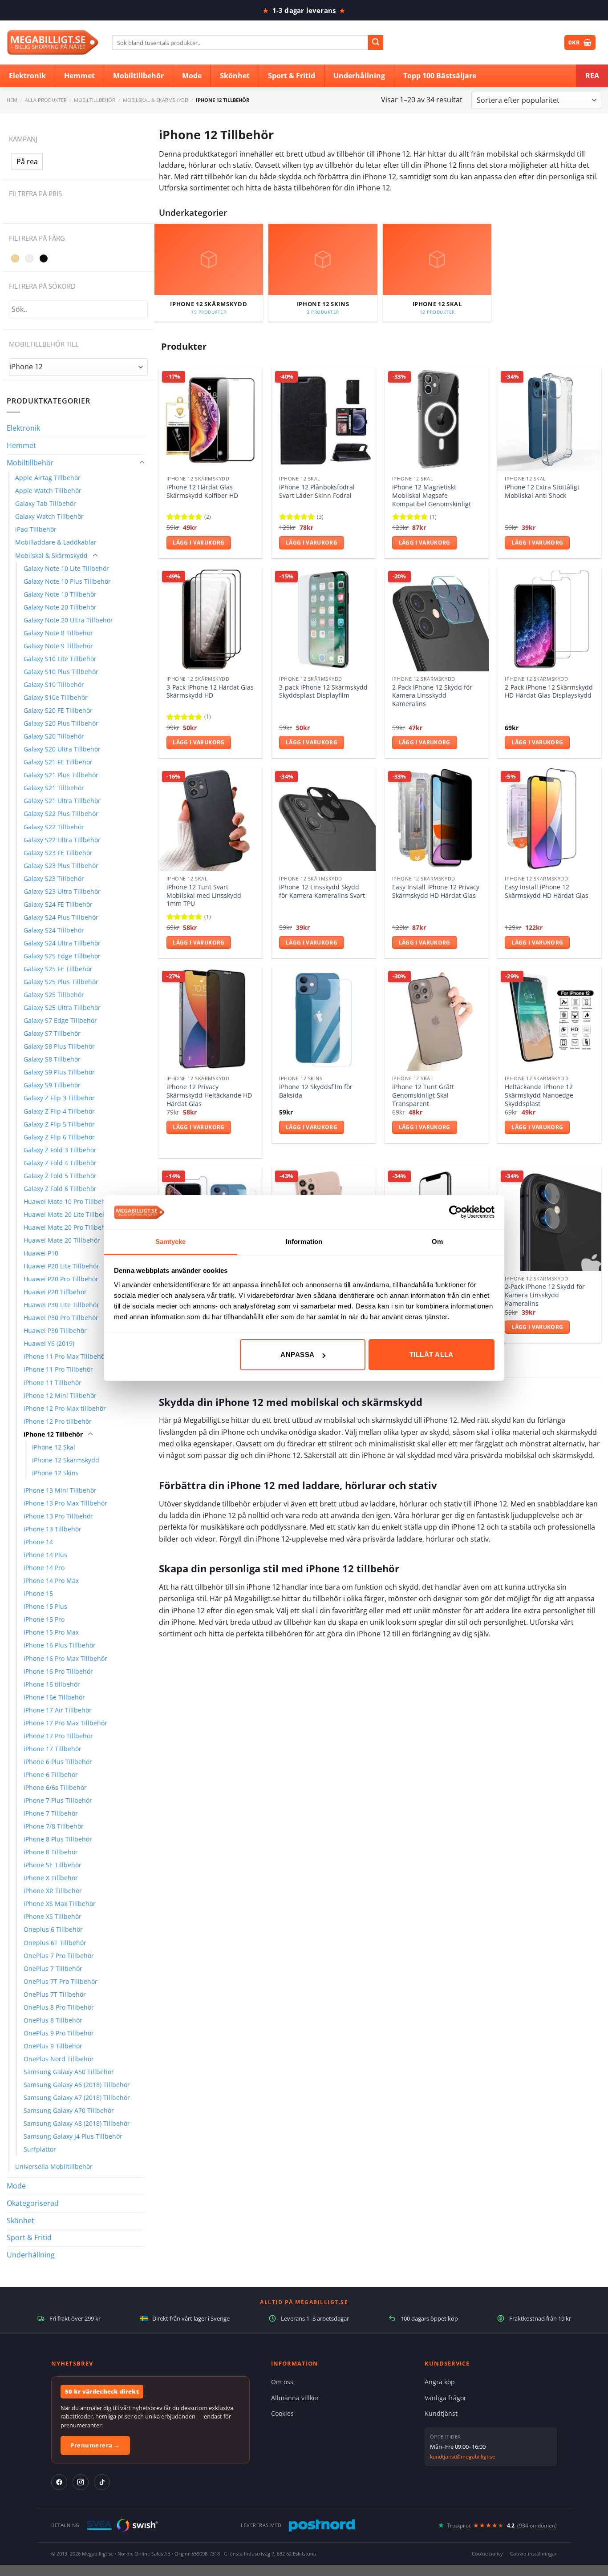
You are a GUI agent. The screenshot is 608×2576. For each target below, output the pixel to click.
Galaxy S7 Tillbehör (52, 1033)
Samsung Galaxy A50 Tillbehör (69, 2072)
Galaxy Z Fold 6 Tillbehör (60, 1189)
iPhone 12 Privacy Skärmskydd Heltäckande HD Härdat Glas (209, 1095)
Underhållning (31, 2255)
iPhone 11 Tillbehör (53, 1383)
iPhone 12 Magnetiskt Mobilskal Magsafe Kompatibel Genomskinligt (432, 495)
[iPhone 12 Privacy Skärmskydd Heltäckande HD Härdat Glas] (211, 1019)
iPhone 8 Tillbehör (51, 1852)
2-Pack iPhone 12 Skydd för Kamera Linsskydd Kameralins (432, 696)
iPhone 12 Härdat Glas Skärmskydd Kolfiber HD (202, 491)
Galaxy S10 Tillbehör (54, 684)
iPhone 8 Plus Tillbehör (58, 1839)
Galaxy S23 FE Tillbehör (58, 853)
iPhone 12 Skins (55, 1473)
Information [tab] (304, 1242)
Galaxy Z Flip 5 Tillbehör (59, 1124)
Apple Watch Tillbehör (48, 491)
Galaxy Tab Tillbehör (46, 503)
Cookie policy (487, 2554)
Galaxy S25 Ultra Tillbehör (62, 1007)
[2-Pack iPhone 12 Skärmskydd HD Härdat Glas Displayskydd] (549, 619)
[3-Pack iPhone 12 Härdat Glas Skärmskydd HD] (211, 619)
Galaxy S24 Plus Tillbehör (61, 917)
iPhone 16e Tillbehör (54, 1697)
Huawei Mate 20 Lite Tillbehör (68, 1214)
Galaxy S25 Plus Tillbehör (61, 982)
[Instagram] (81, 2482)
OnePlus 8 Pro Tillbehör (59, 2007)
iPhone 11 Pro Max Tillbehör (65, 1356)
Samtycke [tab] (171, 1242)
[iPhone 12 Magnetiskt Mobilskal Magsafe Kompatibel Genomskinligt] (437, 419)
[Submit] (376, 43)
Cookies (282, 2413)
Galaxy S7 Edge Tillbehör (60, 1020)
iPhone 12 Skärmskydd (66, 1460)
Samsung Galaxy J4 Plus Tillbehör (73, 2136)
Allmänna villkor (295, 2398)
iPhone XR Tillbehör (53, 1891)
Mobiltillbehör (95, 100)
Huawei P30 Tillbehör (55, 1330)
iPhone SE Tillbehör (53, 1865)
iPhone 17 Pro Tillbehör (58, 1736)
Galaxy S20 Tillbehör (54, 736)
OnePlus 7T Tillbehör (55, 1994)
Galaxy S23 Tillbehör (54, 878)
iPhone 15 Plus (45, 1606)
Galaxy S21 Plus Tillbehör (61, 775)
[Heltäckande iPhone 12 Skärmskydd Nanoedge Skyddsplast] (549, 1019)
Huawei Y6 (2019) (49, 1343)
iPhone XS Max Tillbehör (60, 1904)
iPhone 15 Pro (44, 1619)
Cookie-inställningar (533, 2554)
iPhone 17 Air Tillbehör (58, 1710)
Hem (12, 100)
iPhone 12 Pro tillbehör (58, 1421)
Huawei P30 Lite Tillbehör (61, 1305)
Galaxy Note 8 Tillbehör (58, 633)
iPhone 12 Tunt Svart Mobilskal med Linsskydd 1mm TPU (204, 895)
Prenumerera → (95, 2445)
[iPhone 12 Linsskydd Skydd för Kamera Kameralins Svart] (324, 819)
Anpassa (297, 1355)
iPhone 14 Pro (44, 1568)
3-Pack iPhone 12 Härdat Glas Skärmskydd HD (210, 692)
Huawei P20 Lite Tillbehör (61, 1266)
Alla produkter (46, 100)
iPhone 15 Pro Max (51, 1632)
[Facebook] (59, 2482)
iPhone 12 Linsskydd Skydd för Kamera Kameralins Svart (322, 891)
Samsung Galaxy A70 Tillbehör (69, 2110)
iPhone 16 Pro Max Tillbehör (65, 1658)
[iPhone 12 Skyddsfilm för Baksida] (324, 1019)
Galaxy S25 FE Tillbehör (58, 969)
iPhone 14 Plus (45, 1555)
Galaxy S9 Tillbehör (52, 1085)
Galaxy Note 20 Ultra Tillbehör (68, 620)
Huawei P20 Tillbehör (55, 1292)
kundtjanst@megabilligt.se (463, 2457)
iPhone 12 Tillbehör (53, 1434)
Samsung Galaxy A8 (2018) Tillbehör (77, 2123)
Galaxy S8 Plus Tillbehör (59, 1046)
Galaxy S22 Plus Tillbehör (61, 814)
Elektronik (23, 428)
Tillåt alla (432, 1355)
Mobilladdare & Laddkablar (56, 542)
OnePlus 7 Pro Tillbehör (59, 1956)
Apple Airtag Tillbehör (48, 478)
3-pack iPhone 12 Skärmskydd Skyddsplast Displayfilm (323, 692)
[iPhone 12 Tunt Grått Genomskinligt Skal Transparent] (437, 1019)
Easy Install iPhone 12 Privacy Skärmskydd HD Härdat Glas (436, 891)
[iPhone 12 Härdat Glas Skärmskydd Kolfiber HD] (211, 419)
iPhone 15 (38, 1593)
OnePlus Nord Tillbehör (59, 2059)
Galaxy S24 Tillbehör (54, 930)
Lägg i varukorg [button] (199, 543)
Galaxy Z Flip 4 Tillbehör (59, 1111)
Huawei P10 (41, 1253)
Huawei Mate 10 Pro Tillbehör (68, 1201)
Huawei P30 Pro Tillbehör (61, 1318)
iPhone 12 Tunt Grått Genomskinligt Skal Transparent (423, 1095)
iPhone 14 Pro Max (51, 1581)
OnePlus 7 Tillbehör (53, 1968)
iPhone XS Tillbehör (53, 1916)
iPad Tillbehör (36, 529)
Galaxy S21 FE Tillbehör (58, 762)
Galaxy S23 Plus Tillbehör (61, 866)
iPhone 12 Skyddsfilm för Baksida (316, 1091)
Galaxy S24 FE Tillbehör (58, 904)
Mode (16, 2186)
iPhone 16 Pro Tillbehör (58, 1671)
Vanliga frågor (446, 2398)
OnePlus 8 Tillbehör (53, 2020)
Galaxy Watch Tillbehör (49, 516)
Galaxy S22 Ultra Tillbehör (62, 840)
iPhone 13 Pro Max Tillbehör (65, 1503)
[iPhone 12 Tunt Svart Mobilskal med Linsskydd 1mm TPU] (211, 819)
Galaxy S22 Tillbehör (54, 827)
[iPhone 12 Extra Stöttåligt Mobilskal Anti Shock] (549, 419)
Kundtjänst (441, 2413)
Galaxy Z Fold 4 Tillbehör (60, 1163)
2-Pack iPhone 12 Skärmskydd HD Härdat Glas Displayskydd (549, 692)
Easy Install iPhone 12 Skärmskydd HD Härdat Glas (547, 891)
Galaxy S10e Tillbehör (56, 697)
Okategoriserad (33, 2203)
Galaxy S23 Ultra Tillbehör (62, 891)
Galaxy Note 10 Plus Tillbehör (67, 581)
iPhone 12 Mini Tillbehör (60, 1395)
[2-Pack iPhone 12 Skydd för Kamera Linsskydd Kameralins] (437, 619)
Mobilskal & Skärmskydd (156, 100)
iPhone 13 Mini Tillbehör (60, 1490)
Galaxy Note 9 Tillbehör (58, 646)
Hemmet (21, 445)
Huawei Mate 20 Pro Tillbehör (68, 1227)
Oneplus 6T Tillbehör (55, 1943)
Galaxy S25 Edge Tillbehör (62, 956)
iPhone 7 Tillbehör (51, 1813)
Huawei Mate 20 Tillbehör (62, 1240)
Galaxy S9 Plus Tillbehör (59, 1072)
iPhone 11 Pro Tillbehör (58, 1369)
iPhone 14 (38, 1542)
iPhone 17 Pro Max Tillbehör (65, 1723)
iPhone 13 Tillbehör (53, 1529)
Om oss (282, 2382)
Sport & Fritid (29, 2237)
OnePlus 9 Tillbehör (53, 2046)
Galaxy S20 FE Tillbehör (58, 710)
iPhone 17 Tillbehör (53, 1749)
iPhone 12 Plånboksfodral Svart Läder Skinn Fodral (317, 491)
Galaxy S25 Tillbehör (54, 995)
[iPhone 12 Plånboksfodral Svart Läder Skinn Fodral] (324, 419)
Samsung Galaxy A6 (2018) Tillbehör (77, 2085)
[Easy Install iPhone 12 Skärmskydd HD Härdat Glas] (549, 819)
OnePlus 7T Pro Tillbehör (61, 1981)
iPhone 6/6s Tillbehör (55, 1787)
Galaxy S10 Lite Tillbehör (60, 659)
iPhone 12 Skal (54, 1447)
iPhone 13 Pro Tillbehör (58, 1516)
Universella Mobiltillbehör (54, 2166)
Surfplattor (40, 2149)
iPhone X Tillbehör (51, 1878)
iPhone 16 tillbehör (52, 1684)
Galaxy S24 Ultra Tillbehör (62, 943)
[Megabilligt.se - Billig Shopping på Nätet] (53, 42)
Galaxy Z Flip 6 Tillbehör (59, 1137)
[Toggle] (142, 463)
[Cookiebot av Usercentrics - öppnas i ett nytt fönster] (456, 1212)
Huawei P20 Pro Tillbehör (61, 1279)
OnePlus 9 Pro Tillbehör (59, 2033)
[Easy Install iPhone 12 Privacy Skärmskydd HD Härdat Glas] (437, 819)
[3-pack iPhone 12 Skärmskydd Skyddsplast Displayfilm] (324, 619)
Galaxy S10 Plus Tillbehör (61, 672)
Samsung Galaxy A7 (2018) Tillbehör (77, 2098)
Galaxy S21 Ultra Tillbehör (62, 801)
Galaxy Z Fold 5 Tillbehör (60, 1176)
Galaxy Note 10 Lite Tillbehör (66, 568)
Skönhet (20, 2221)
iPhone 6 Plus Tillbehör (58, 1762)
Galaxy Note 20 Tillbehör (60, 607)
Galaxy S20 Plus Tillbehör (61, 723)
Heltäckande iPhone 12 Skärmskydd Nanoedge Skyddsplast (539, 1095)
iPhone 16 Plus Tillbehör (60, 1645)
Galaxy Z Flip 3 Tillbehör (59, 1098)
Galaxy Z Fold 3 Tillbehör (60, 1150)
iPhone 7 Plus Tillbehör (58, 1800)
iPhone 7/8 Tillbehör (54, 1826)
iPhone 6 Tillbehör (51, 1775)
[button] (27, 162)
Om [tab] (437, 1242)
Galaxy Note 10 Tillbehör (60, 594)
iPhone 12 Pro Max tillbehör (65, 1408)
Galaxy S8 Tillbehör (52, 1059)
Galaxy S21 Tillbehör (54, 788)
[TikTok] (102, 2482)
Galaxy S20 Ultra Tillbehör (62, 749)
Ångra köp (440, 2382)
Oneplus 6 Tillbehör (53, 1929)
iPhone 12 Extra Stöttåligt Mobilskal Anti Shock (542, 491)
